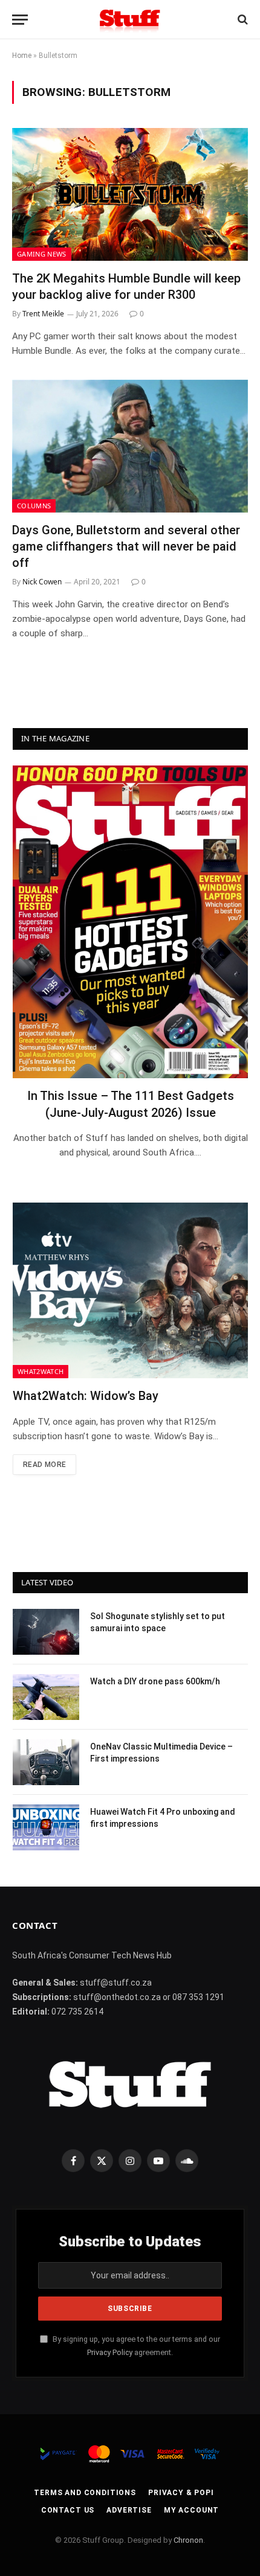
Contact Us (68, 2510)
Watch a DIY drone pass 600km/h (155, 1681)
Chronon (188, 2540)
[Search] (242, 20)
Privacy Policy (110, 2352)
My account (191, 2510)
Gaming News (42, 254)
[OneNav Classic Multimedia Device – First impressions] (46, 1762)
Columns (34, 506)
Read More (44, 1465)
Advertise (129, 2510)
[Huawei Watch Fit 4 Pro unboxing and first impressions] (46, 1827)
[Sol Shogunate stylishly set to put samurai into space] (46, 1632)
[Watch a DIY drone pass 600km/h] (46, 1697)
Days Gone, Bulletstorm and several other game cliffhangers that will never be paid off (126, 546)
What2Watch (41, 1371)
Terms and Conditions (85, 2493)
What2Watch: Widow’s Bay (86, 1396)
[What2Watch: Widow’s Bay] (130, 1291)
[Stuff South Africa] (130, 20)
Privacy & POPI (181, 2493)
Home (22, 56)
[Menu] (20, 20)
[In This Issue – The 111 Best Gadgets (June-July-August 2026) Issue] (130, 922)
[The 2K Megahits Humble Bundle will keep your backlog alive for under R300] (130, 194)
